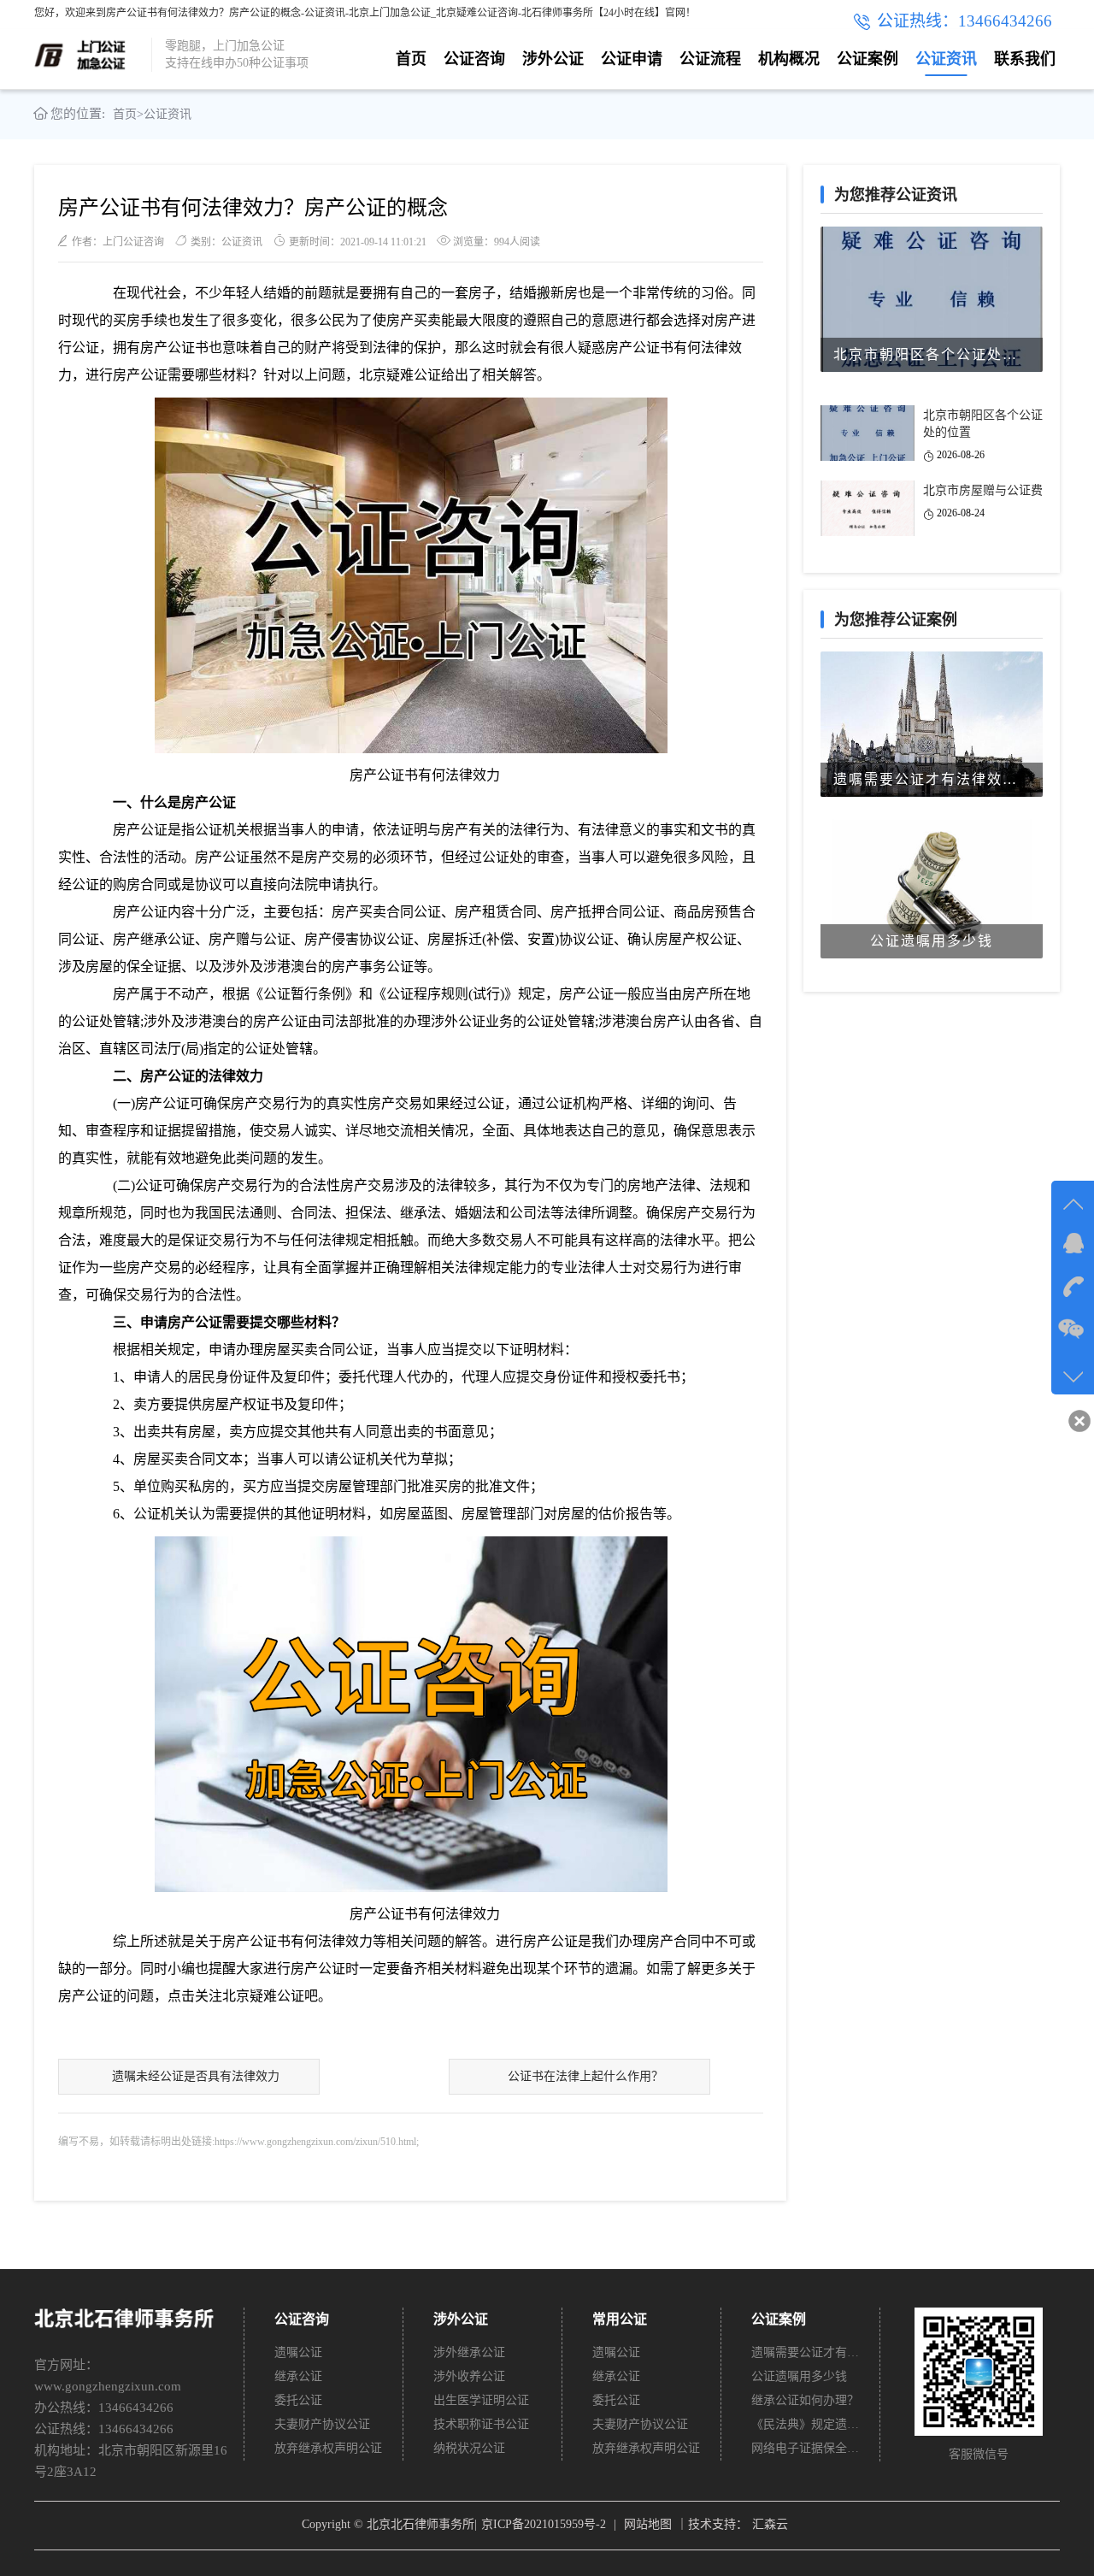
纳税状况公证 (469, 2448)
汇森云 (770, 2524)
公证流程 (710, 59)
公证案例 (868, 59)
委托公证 (298, 2400)
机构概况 (789, 59)
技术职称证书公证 (481, 2424)
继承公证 (298, 2376)
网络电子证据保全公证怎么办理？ (806, 2448)
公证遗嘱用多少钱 (799, 2376)
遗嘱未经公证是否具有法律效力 (196, 2076)
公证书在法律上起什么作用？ (585, 2076)
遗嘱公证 (298, 2352)
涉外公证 (553, 59)
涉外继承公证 (469, 2352)
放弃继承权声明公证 (328, 2448)
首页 (411, 59)
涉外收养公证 (469, 2376)
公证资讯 (946, 59)
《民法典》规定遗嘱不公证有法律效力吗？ (806, 2424)
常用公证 (620, 2319)
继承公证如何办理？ (805, 2400)
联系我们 (1025, 59)
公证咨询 (474, 59)
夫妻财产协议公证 (322, 2424)
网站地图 (648, 2524)
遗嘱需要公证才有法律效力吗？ (806, 2352)
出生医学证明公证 (481, 2400)
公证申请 (632, 59)
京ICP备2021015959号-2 (544, 2524)
